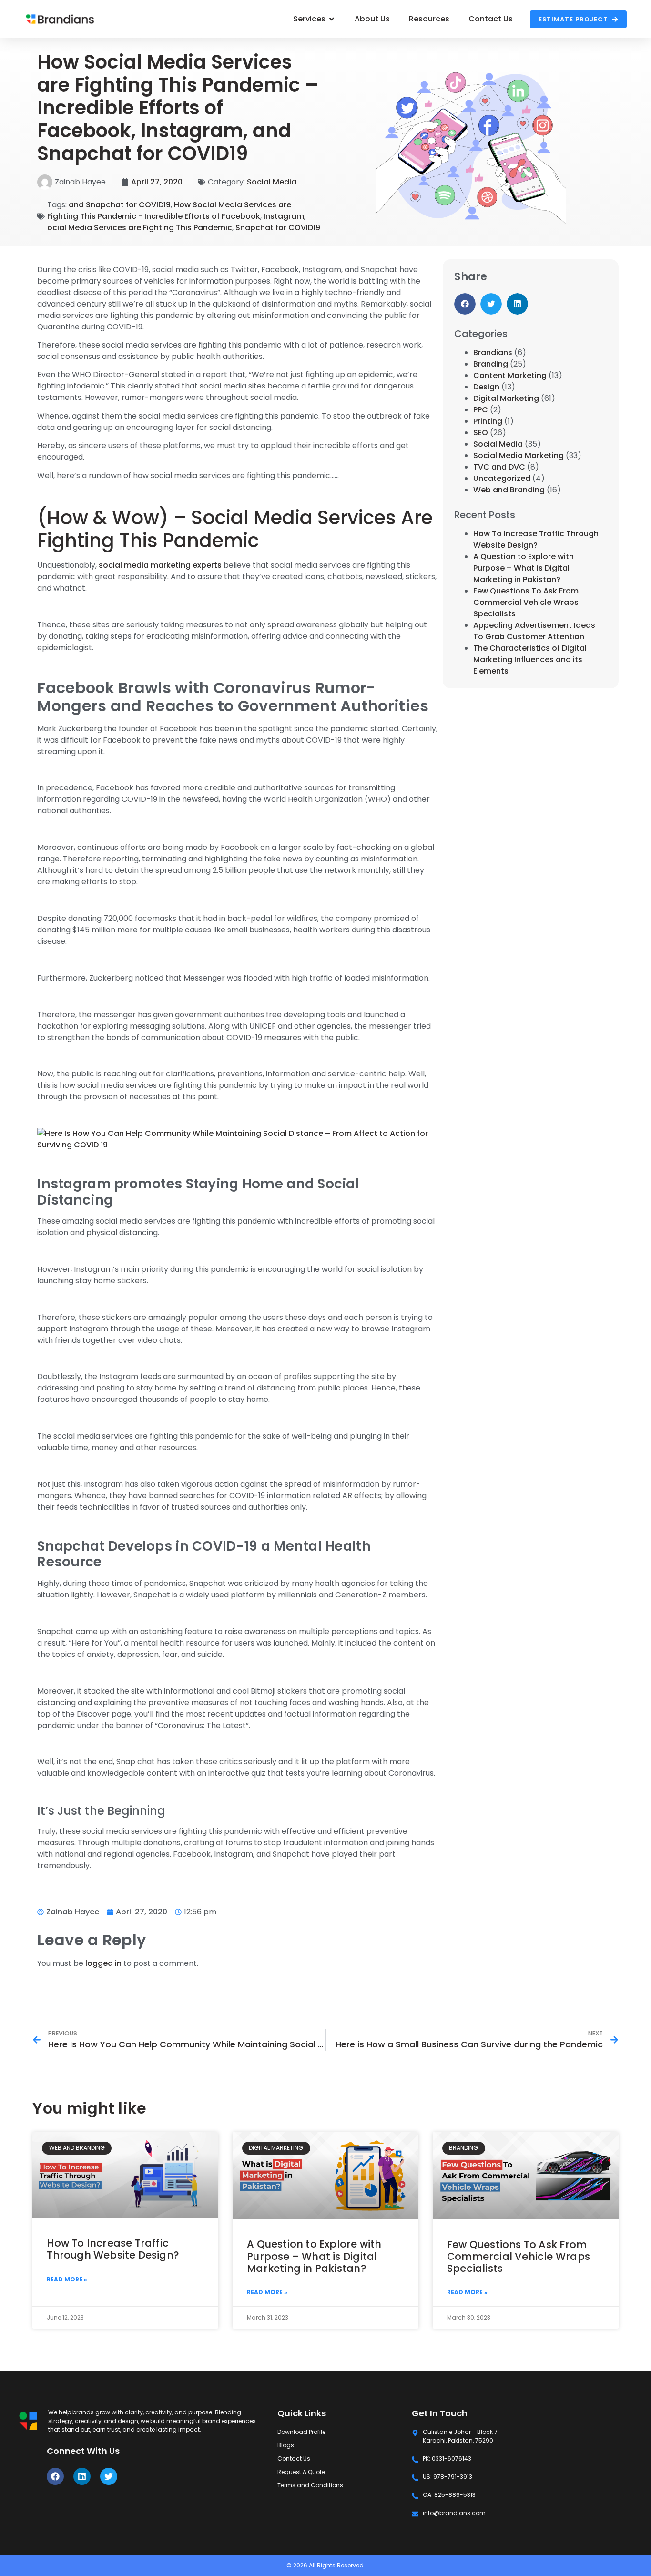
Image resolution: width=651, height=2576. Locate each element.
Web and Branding (509, 490)
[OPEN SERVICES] (332, 19)
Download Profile (301, 2432)
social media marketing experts (160, 565)
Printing (488, 421)
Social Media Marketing (519, 455)
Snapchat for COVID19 (278, 228)
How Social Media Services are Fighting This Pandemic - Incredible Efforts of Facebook (169, 210)
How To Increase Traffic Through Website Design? (536, 539)
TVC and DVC (499, 467)
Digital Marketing (506, 398)
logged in (103, 1963)
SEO (481, 433)
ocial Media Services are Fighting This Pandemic (140, 228)
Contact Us (294, 2458)
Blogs (286, 2445)
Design (486, 387)
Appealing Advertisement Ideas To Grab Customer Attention (534, 631)
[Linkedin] (82, 2476)
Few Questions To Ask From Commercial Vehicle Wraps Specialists (526, 602)
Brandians (493, 353)
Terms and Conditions (310, 2485)
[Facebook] (55, 2476)
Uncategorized (502, 478)
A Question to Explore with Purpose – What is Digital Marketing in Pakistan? (524, 568)
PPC (481, 410)
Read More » (67, 2279)
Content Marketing (510, 375)
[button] (465, 304)
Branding (491, 364)
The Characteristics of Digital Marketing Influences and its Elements (530, 659)
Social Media (272, 182)
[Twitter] (109, 2476)
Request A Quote (301, 2472)
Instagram (284, 216)
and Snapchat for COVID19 (120, 205)
